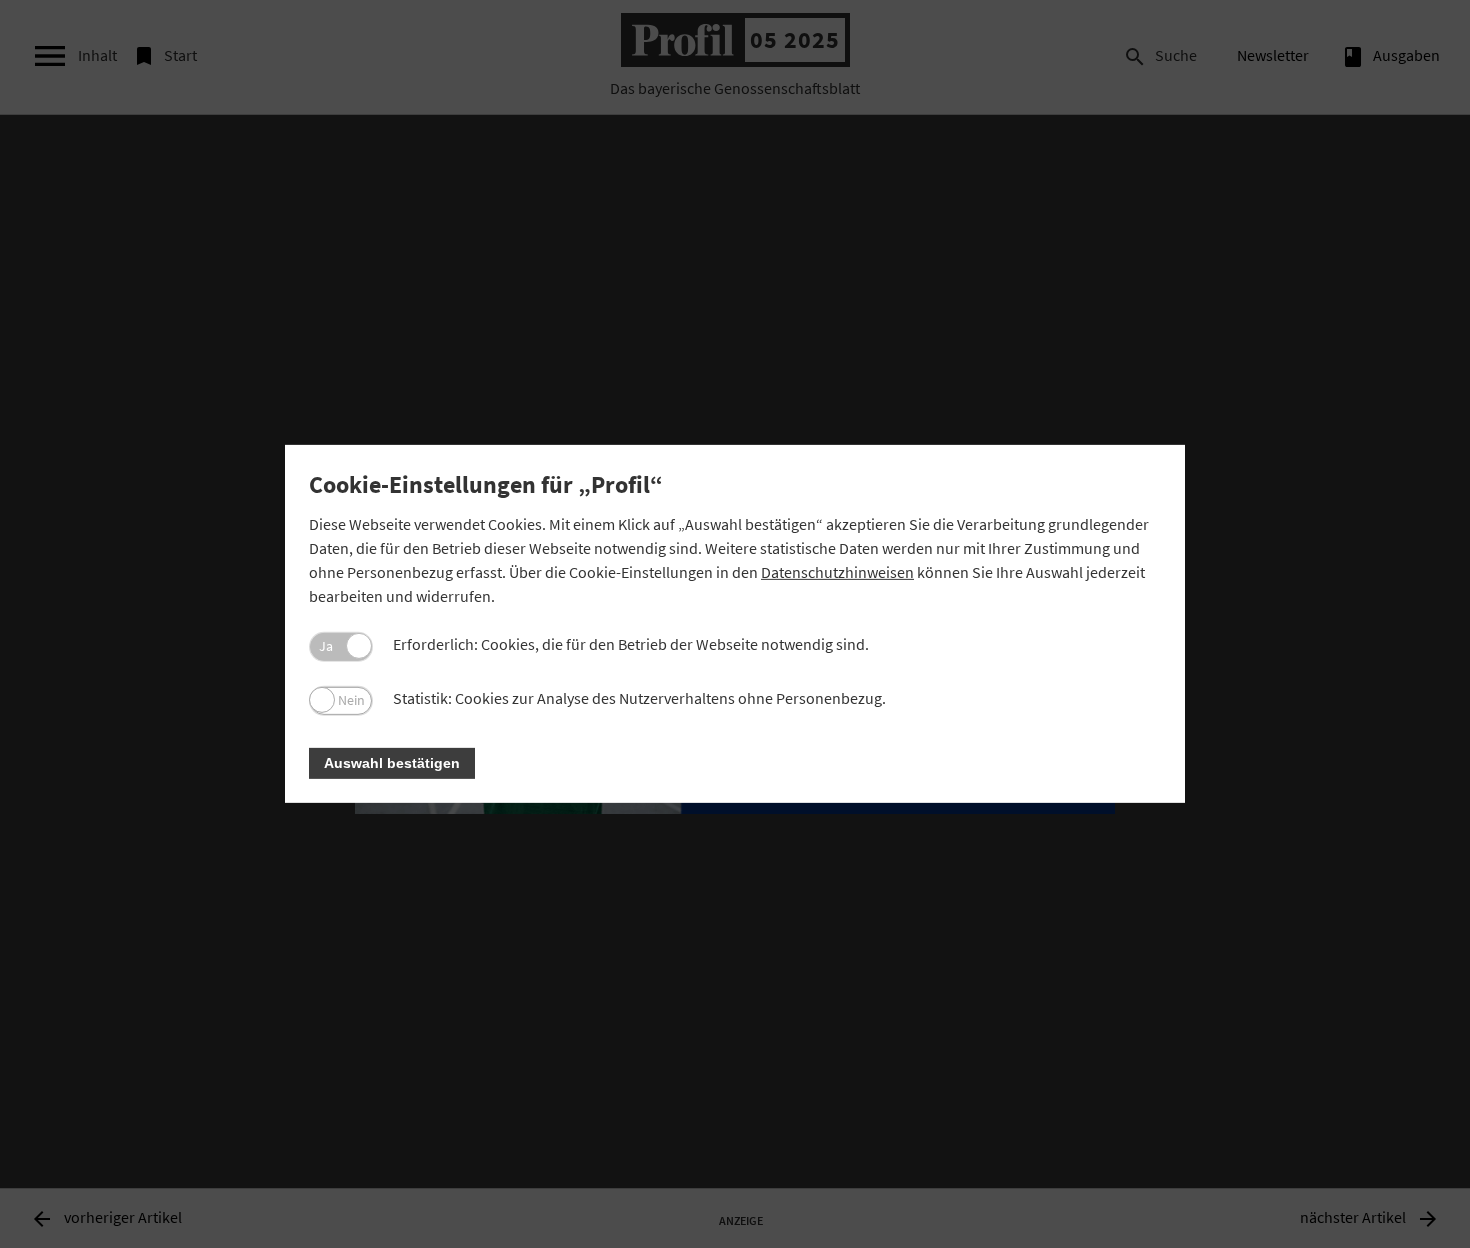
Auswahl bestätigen (392, 763)
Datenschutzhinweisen (837, 572)
